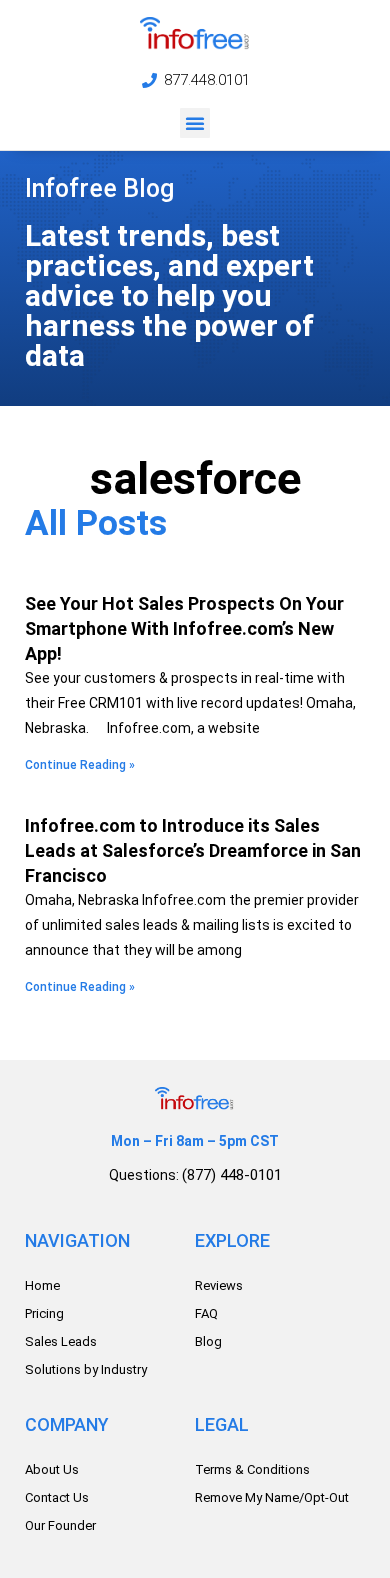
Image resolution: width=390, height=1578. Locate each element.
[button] (195, 123)
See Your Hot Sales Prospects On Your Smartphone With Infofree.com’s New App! (184, 628)
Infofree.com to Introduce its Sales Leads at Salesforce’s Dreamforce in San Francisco (193, 850)
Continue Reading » (80, 765)
